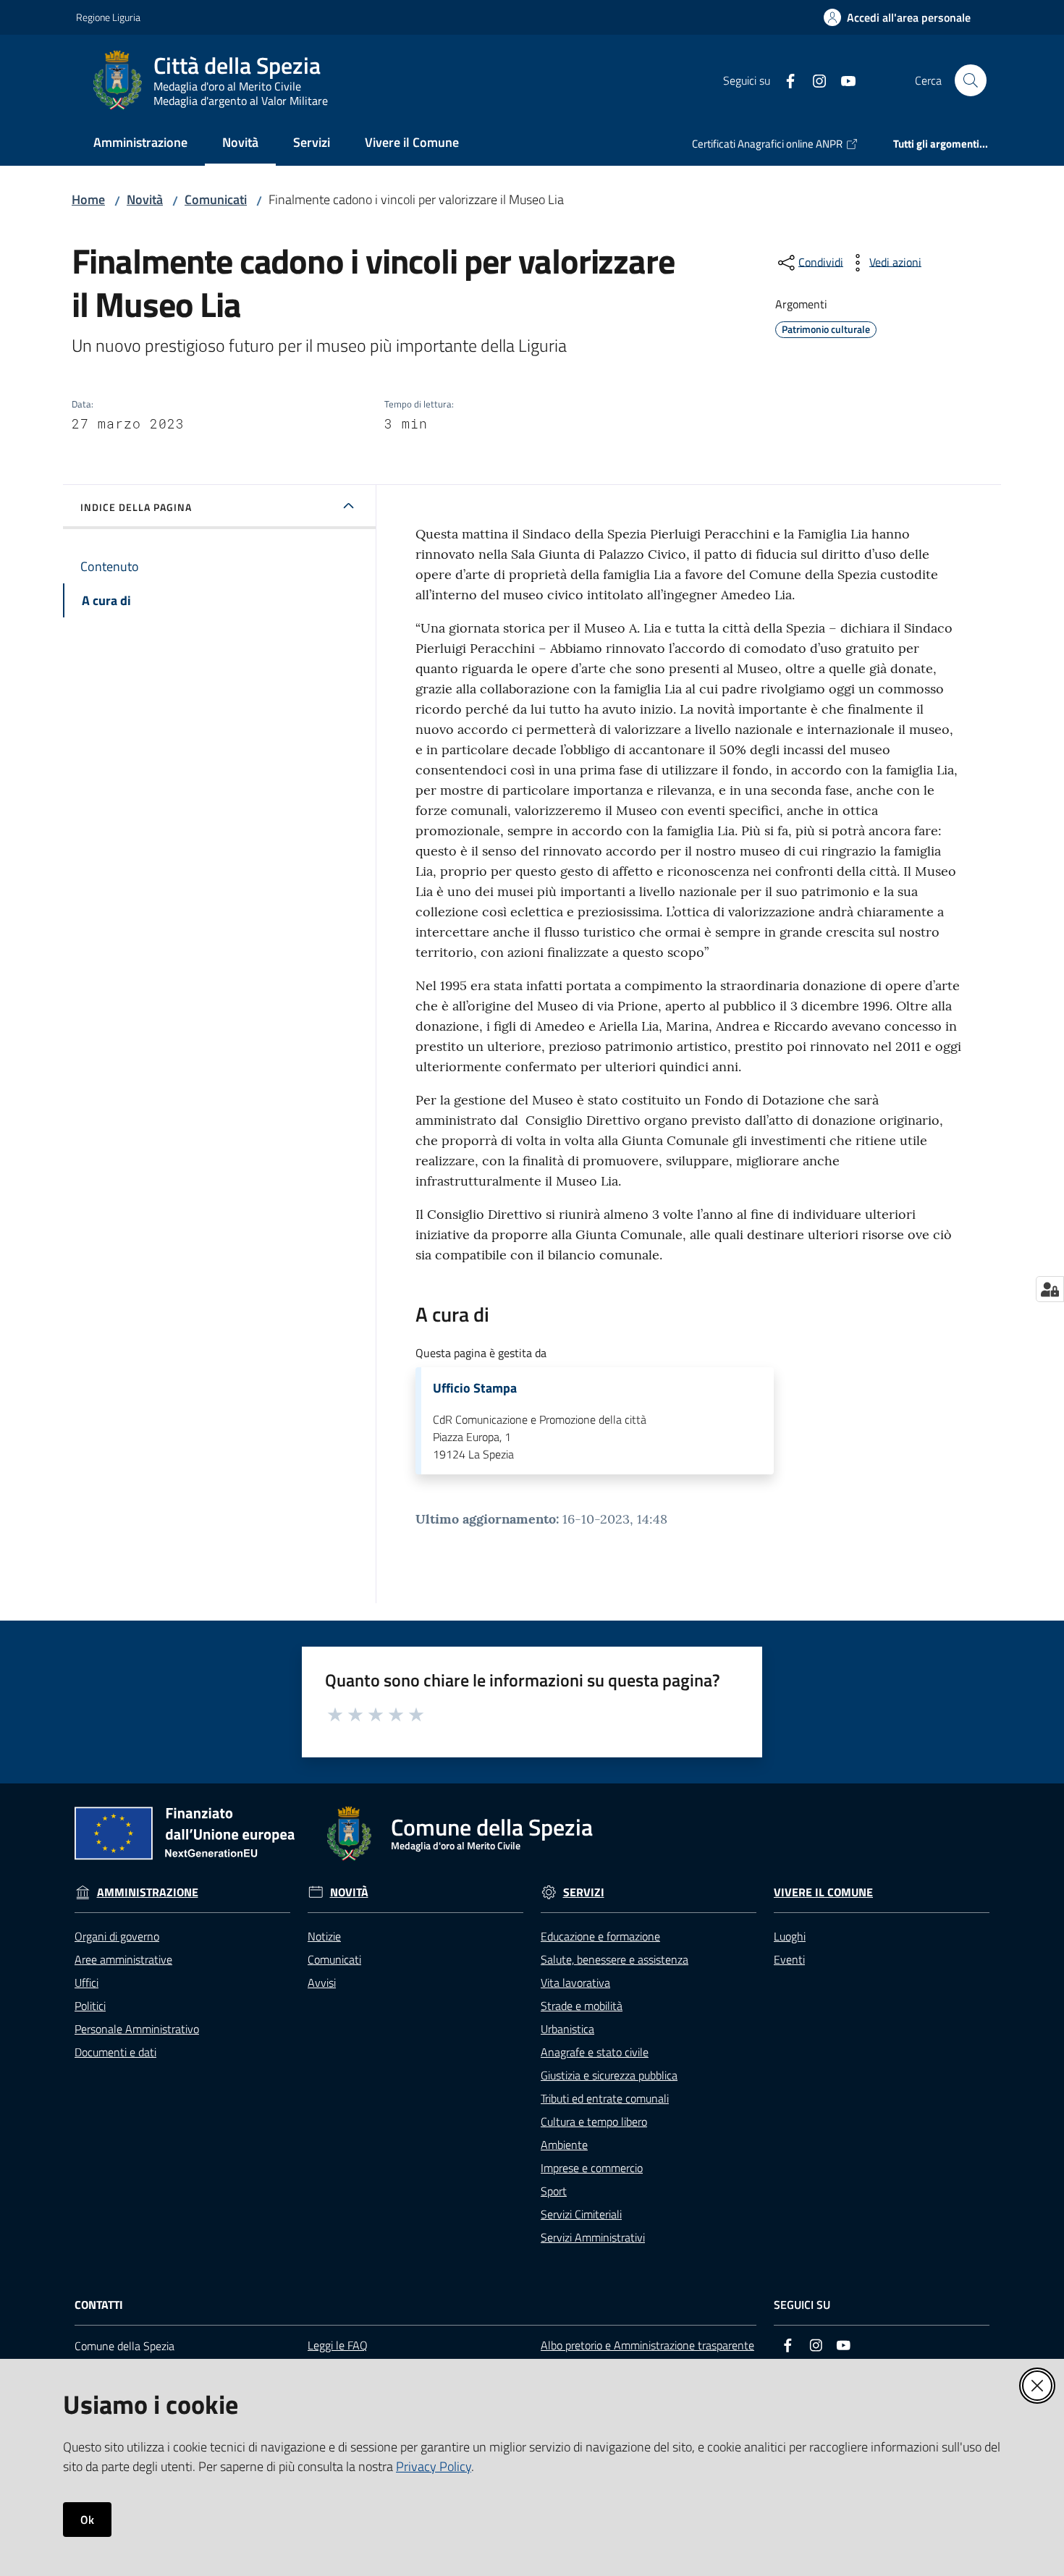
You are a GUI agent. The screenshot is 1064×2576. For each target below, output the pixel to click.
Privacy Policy (434, 2466)
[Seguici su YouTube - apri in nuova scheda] (843, 80)
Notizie (324, 1936)
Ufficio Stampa (475, 1388)
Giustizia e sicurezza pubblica (609, 2075)
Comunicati (216, 199)
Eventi (789, 1959)
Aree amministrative (123, 1959)
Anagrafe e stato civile (595, 2052)
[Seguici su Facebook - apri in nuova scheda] (785, 80)
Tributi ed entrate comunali (605, 2098)
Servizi (584, 1892)
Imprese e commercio (592, 2168)
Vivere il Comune (823, 1892)
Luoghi (790, 1936)
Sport (554, 2191)
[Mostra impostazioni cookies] (1050, 1289)
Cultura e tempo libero (594, 2121)
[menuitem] (140, 144)
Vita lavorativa (575, 1982)
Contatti (99, 2305)
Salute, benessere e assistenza (615, 1959)
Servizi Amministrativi (593, 2237)
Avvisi (322, 1982)
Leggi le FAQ (338, 2345)
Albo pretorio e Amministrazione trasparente (647, 2345)
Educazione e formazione (600, 1936)
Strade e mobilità (582, 2006)
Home (88, 199)
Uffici (86, 1982)
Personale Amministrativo (137, 2029)
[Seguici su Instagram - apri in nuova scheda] (814, 80)
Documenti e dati (115, 2052)
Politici (90, 2006)
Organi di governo (117, 1936)
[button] (971, 80)
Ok (87, 2520)
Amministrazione (148, 1892)
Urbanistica (567, 2029)
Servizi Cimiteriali (581, 2214)
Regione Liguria (108, 17)
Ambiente (564, 2145)
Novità (145, 199)
